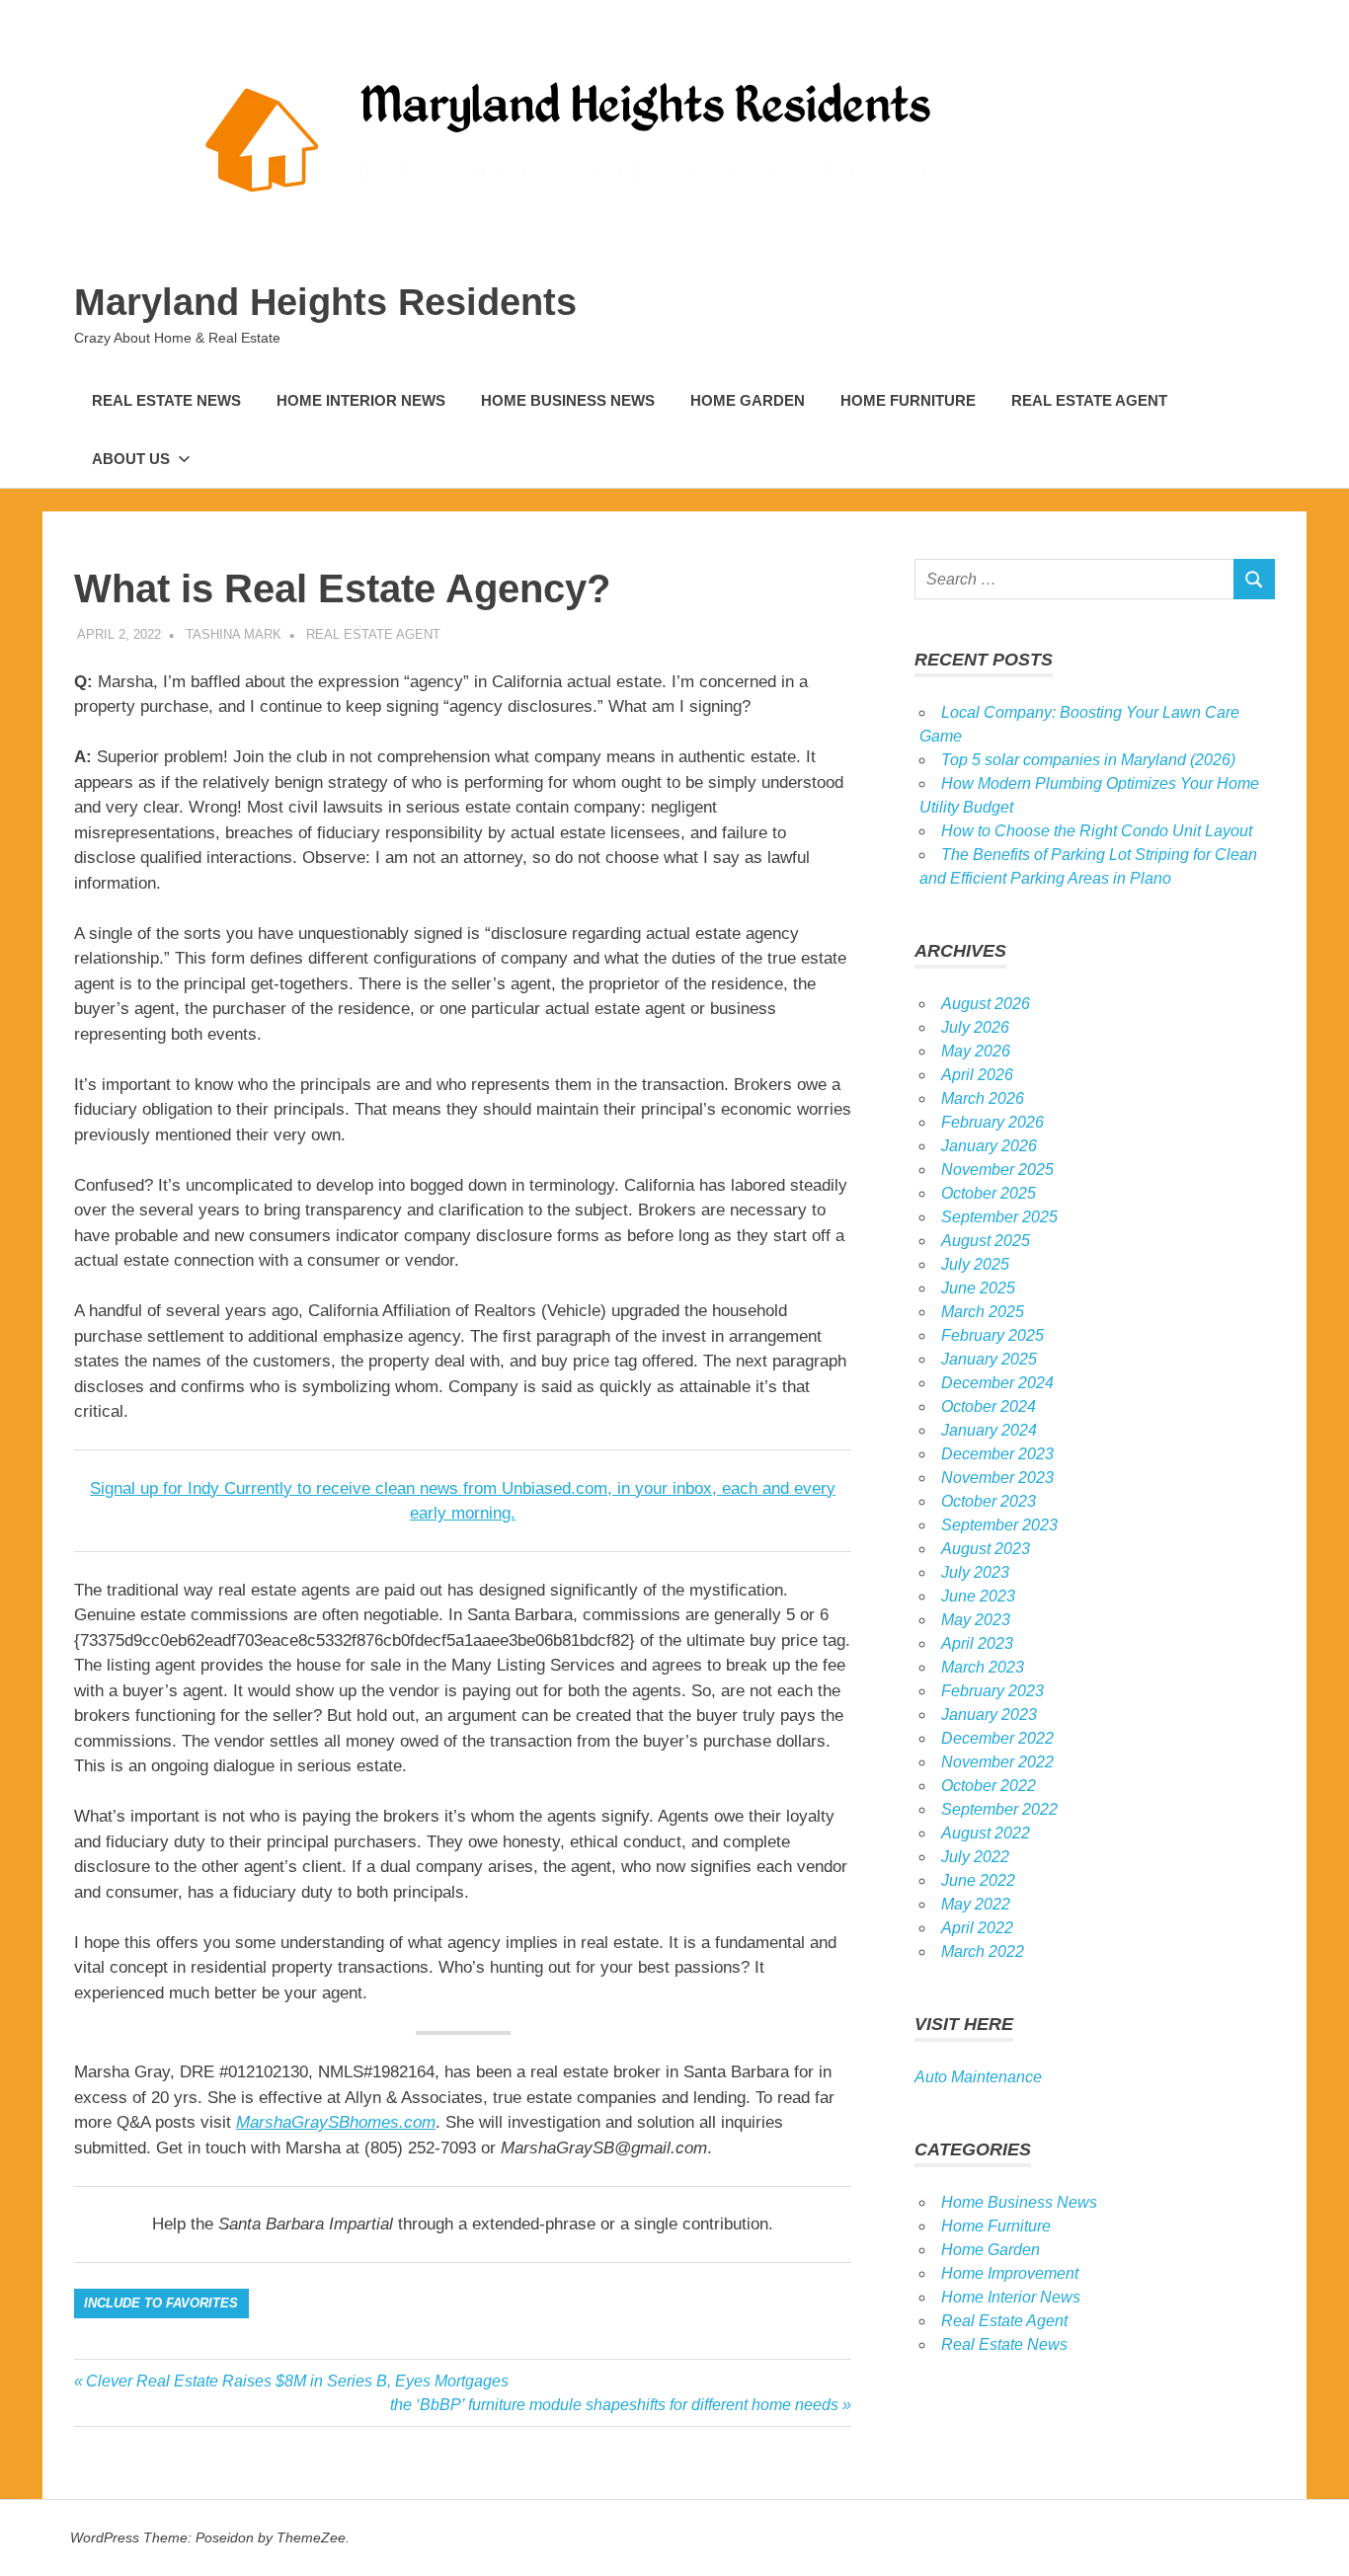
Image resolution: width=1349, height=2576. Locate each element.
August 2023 (986, 1549)
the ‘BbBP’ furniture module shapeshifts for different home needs (614, 2405)
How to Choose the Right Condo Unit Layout (1097, 831)
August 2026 (986, 1004)
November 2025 (997, 1170)
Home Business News (568, 400)
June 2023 (978, 1596)
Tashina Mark (234, 634)
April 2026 (977, 1075)
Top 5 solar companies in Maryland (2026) (1088, 760)
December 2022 (997, 1738)
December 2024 (997, 1383)
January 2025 (989, 1359)
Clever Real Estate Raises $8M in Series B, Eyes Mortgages (297, 2381)
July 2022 (975, 1857)
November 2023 (997, 1478)
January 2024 (989, 1430)
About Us (131, 459)
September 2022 (999, 1809)
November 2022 (997, 1762)
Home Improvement (1010, 2273)
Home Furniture (908, 400)
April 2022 (977, 1928)
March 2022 (983, 1952)
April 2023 (977, 1643)
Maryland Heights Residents (325, 302)
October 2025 (989, 1193)
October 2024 (989, 1406)
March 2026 (983, 1098)
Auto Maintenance (978, 2077)
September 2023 (999, 1525)
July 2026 (975, 1027)
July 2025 (975, 1264)
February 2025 (992, 1335)
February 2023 (992, 1691)
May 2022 (976, 1904)
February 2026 (992, 1122)
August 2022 (986, 1833)
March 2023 (983, 1667)
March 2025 (983, 1312)
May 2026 (976, 1051)
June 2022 (978, 1880)
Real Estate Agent (1089, 400)
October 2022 (989, 1786)
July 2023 (975, 1572)
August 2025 (986, 1241)
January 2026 (989, 1146)
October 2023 (989, 1501)
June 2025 (978, 1288)
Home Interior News (361, 400)
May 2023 (976, 1620)
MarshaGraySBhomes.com (336, 2122)
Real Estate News (166, 400)
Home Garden (748, 400)
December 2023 (997, 1454)
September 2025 (999, 1217)
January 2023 (989, 1715)
